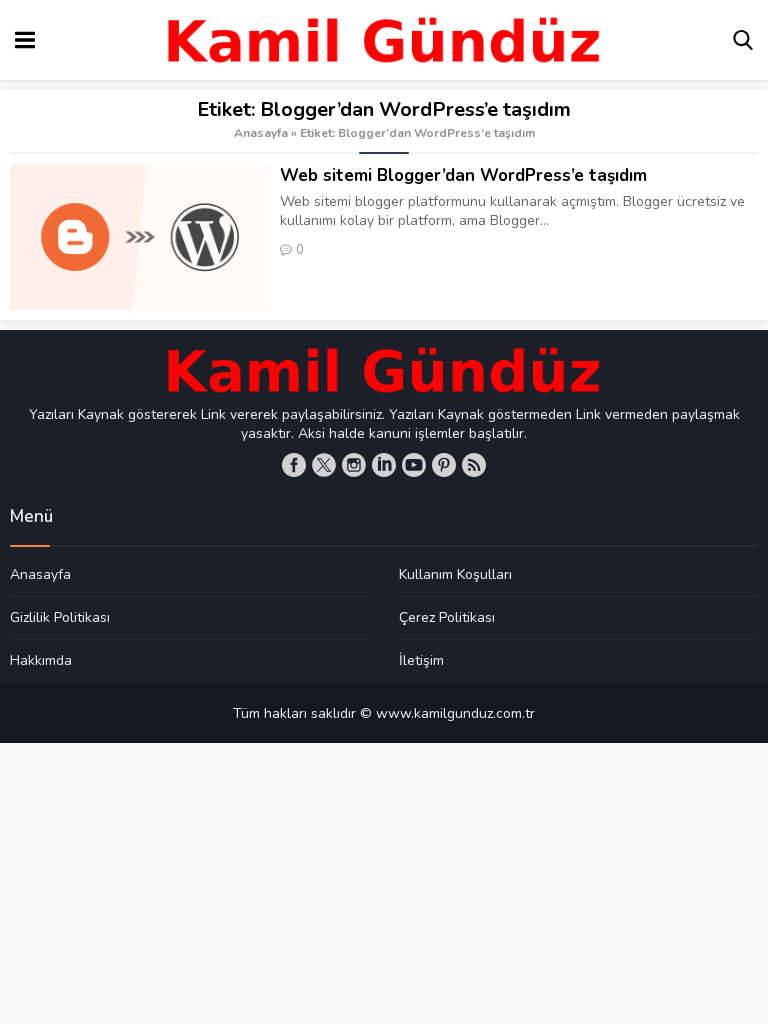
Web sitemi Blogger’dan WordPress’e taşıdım (463, 175)
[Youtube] (414, 465)
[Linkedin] (384, 465)
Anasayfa (261, 133)
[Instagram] (354, 465)
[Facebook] (294, 465)
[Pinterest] (444, 465)
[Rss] (474, 465)
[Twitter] (324, 465)
